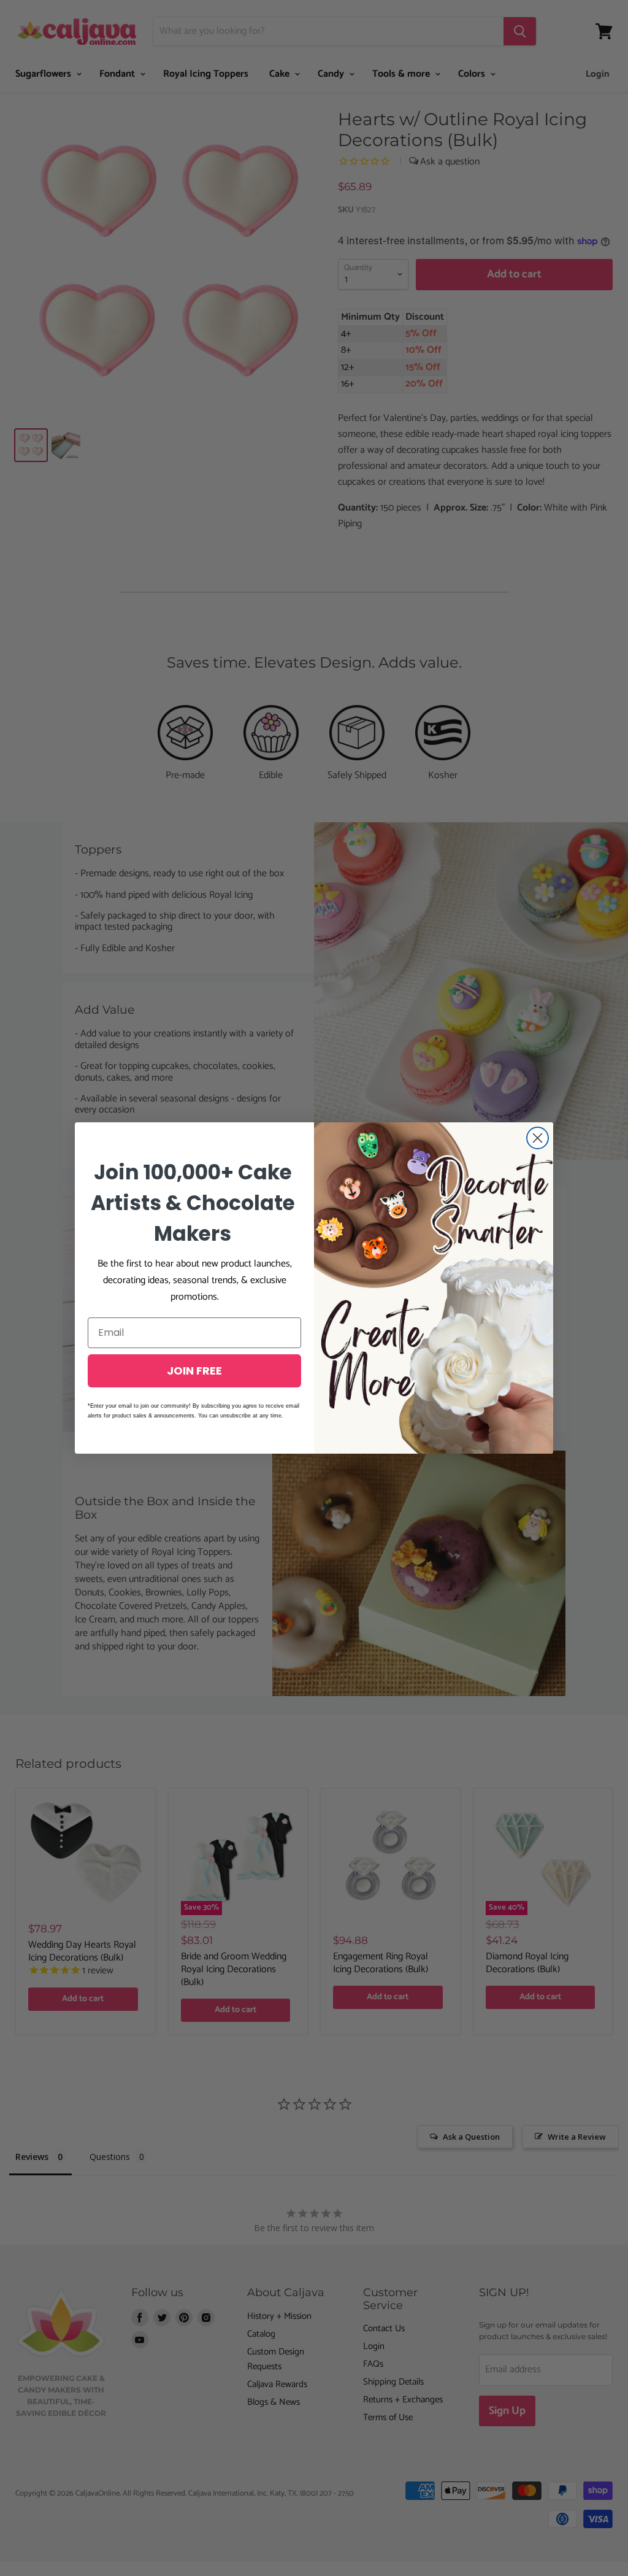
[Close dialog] (538, 1138)
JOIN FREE (194, 1371)
